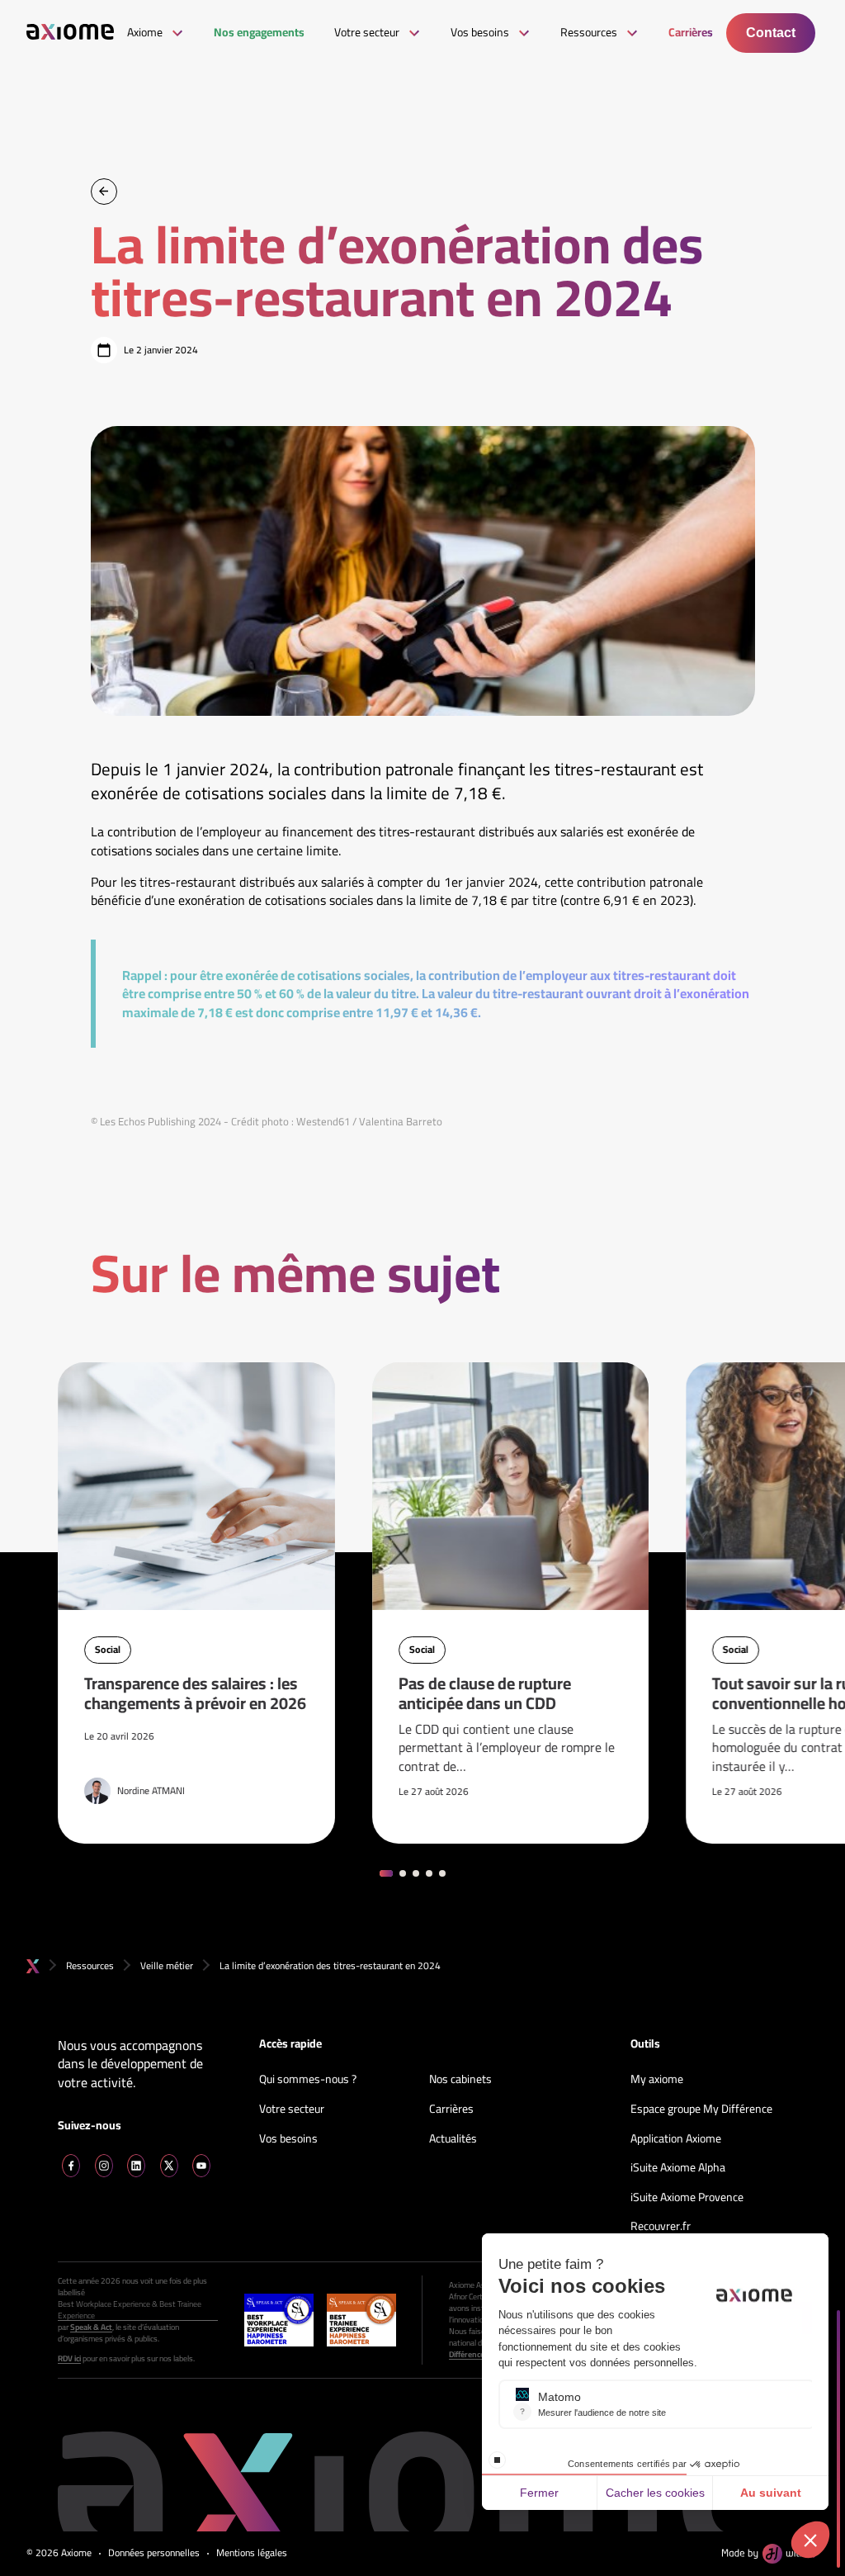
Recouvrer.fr (661, 2227)
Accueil (33, 1966)
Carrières (451, 2110)
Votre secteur (292, 2110)
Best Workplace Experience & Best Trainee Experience (130, 2310)
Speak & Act (91, 2327)
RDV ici (69, 2359)
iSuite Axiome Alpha (678, 2168)
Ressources (90, 1965)
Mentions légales (252, 2553)
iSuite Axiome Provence (687, 2198)
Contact (771, 33)
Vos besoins (288, 2139)
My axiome (657, 2080)
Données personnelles (154, 2553)
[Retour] (104, 192)
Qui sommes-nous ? (308, 2080)
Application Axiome (676, 2139)
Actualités (453, 2139)
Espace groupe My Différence (701, 2110)
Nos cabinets (460, 2080)
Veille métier (167, 1965)
